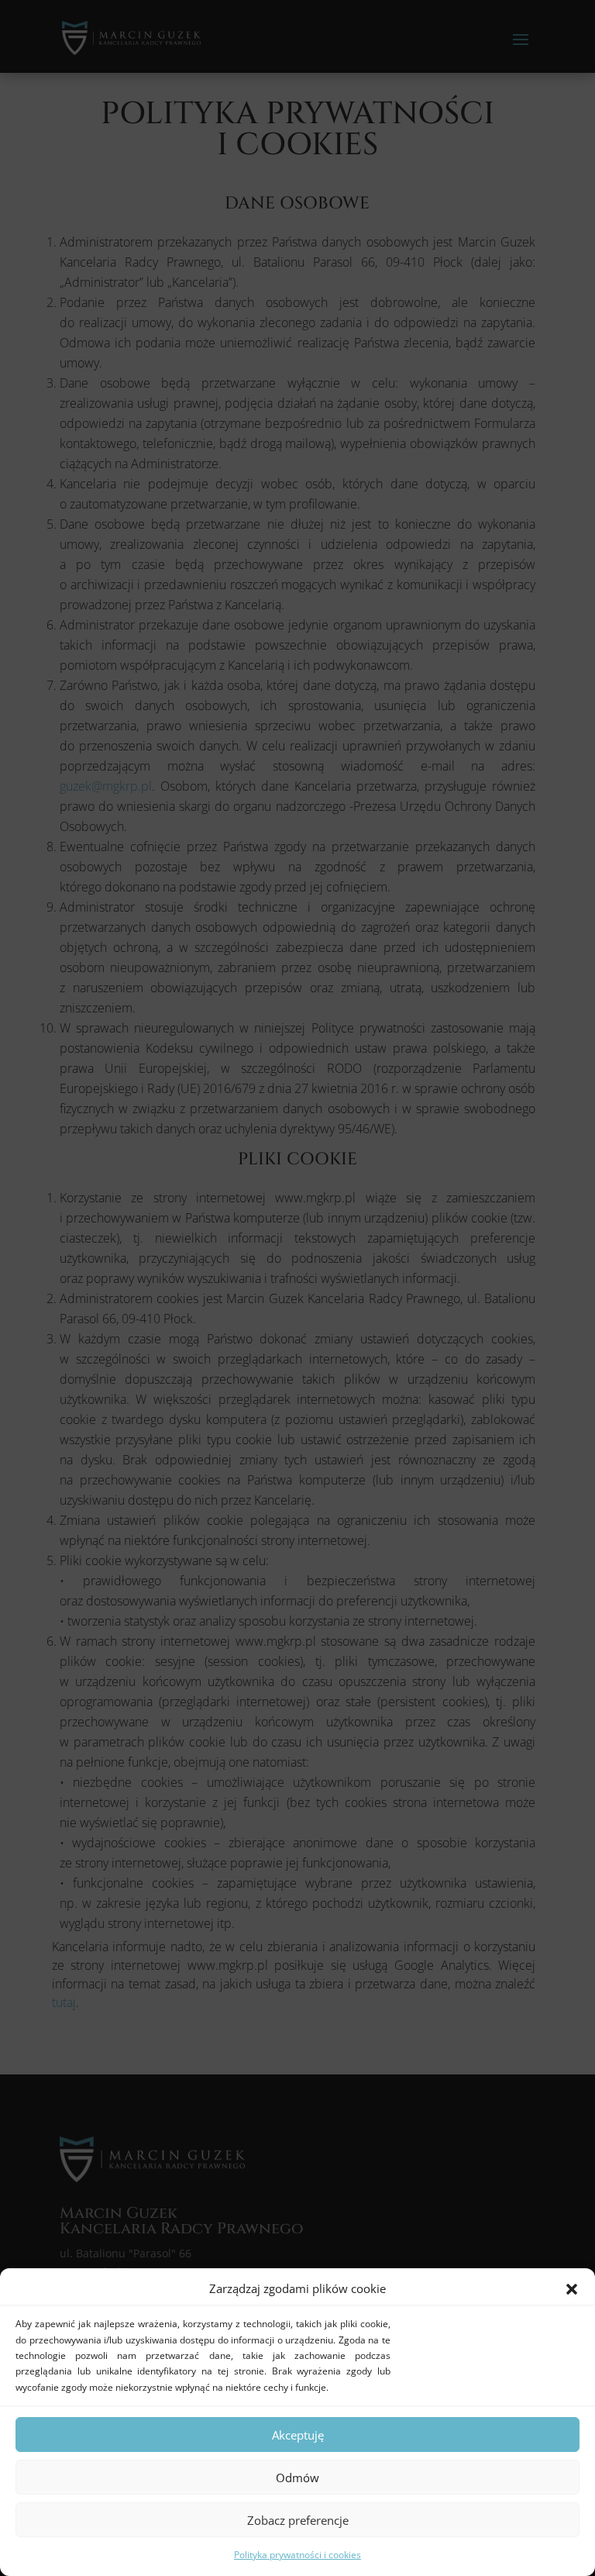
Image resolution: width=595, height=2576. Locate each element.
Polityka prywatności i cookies (297, 2555)
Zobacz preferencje (298, 2520)
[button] (572, 2289)
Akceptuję (298, 2435)
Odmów (297, 2478)
